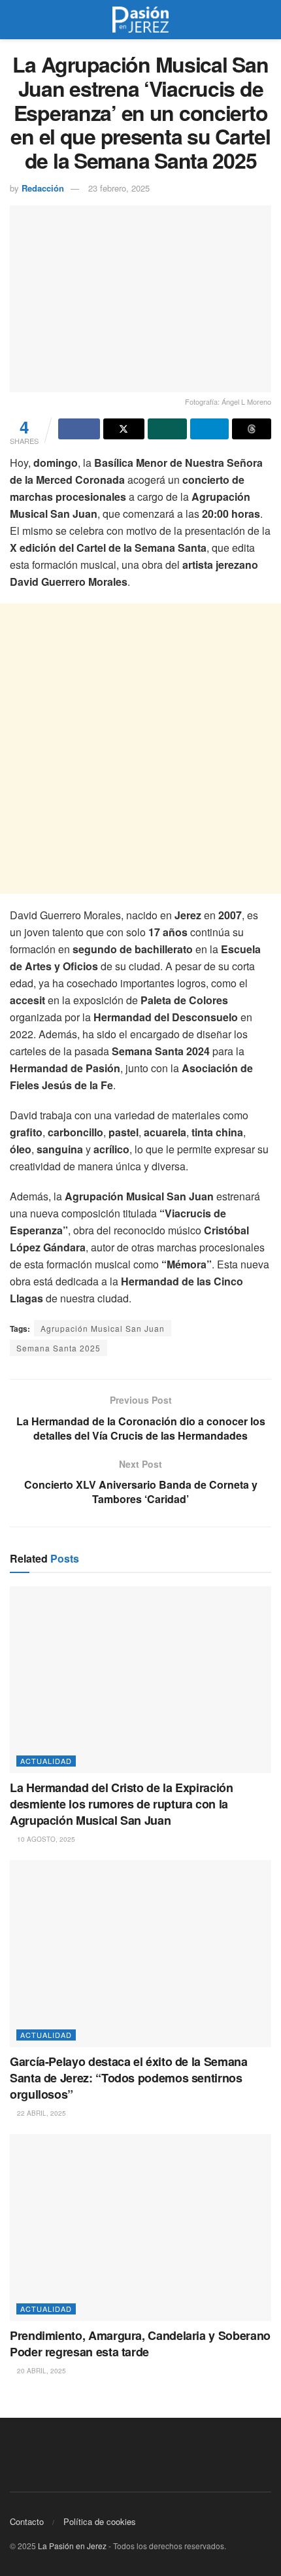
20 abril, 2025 (41, 2371)
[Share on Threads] (252, 429)
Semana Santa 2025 (58, 1348)
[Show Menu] (15, 20)
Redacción (43, 188)
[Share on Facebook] (79, 429)
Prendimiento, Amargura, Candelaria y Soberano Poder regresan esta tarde (140, 2344)
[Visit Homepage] (140, 20)
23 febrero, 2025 (119, 188)
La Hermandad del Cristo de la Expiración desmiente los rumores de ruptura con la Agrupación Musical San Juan (122, 1804)
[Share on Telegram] (210, 429)
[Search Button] (266, 20)
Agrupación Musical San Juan (103, 1328)
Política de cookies (100, 2521)
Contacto (27, 2521)
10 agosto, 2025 (45, 1839)
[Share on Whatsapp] (167, 429)
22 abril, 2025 (41, 2113)
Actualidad (46, 1761)
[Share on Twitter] (124, 429)
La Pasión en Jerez (72, 2546)
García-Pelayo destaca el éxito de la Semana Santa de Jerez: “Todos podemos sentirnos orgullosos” (129, 2078)
